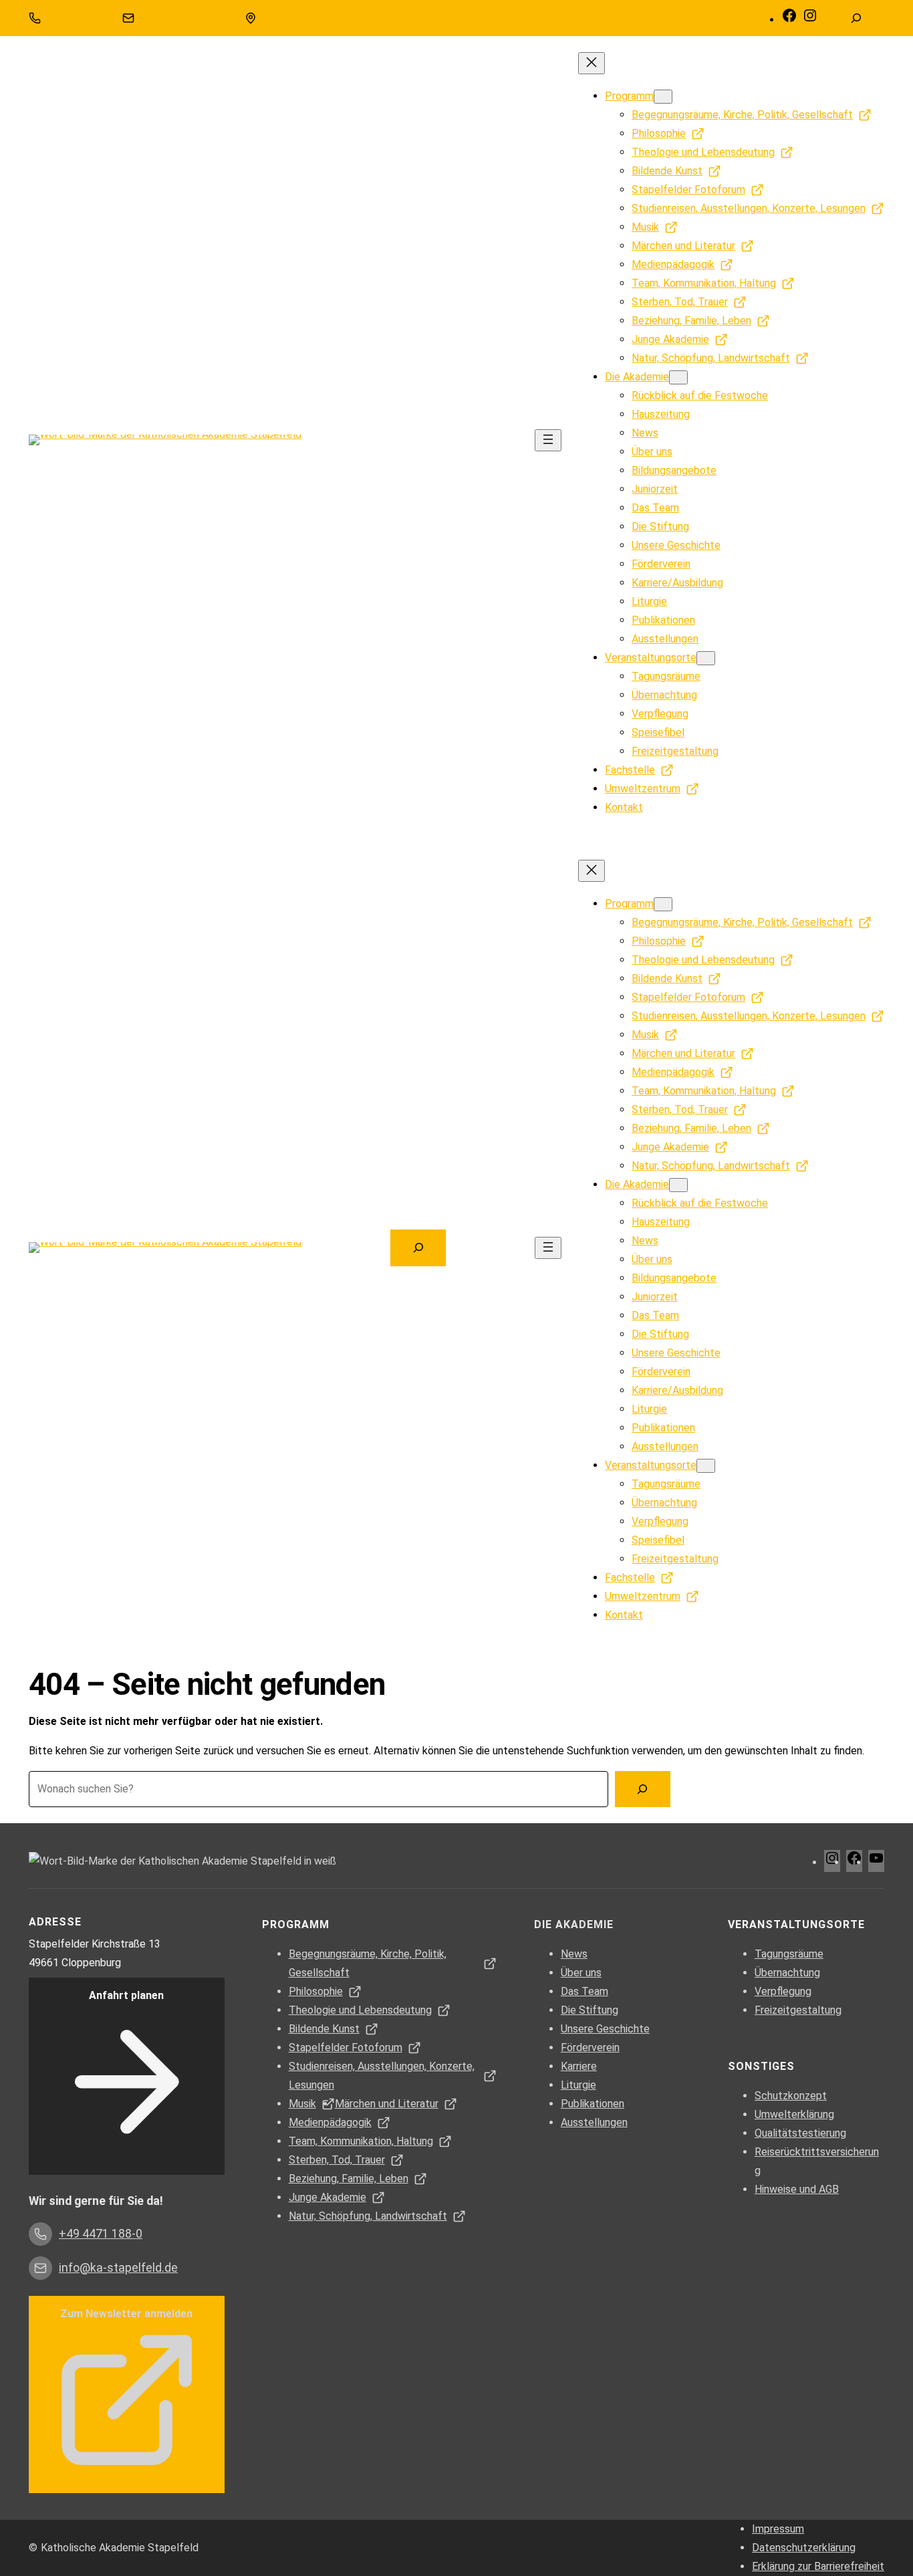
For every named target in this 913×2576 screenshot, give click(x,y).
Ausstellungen (594, 2122)
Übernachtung (787, 1973)
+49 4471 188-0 (78, 18)
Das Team (584, 1991)
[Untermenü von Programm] (663, 97)
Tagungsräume (789, 1954)
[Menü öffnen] (548, 440)
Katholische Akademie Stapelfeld (120, 2548)
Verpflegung (783, 1991)
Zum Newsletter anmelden (126, 2314)
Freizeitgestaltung (798, 2010)
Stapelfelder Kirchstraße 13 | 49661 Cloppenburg (364, 18)
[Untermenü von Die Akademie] (678, 377)
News (574, 1954)
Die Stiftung (590, 2010)
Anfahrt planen (126, 1995)
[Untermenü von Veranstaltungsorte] (706, 658)
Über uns (581, 1973)
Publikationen (593, 2104)
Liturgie (578, 2085)
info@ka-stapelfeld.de (186, 18)
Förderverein (590, 2047)
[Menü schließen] (592, 63)
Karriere (579, 2066)
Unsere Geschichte (605, 2029)
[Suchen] (643, 1789)
